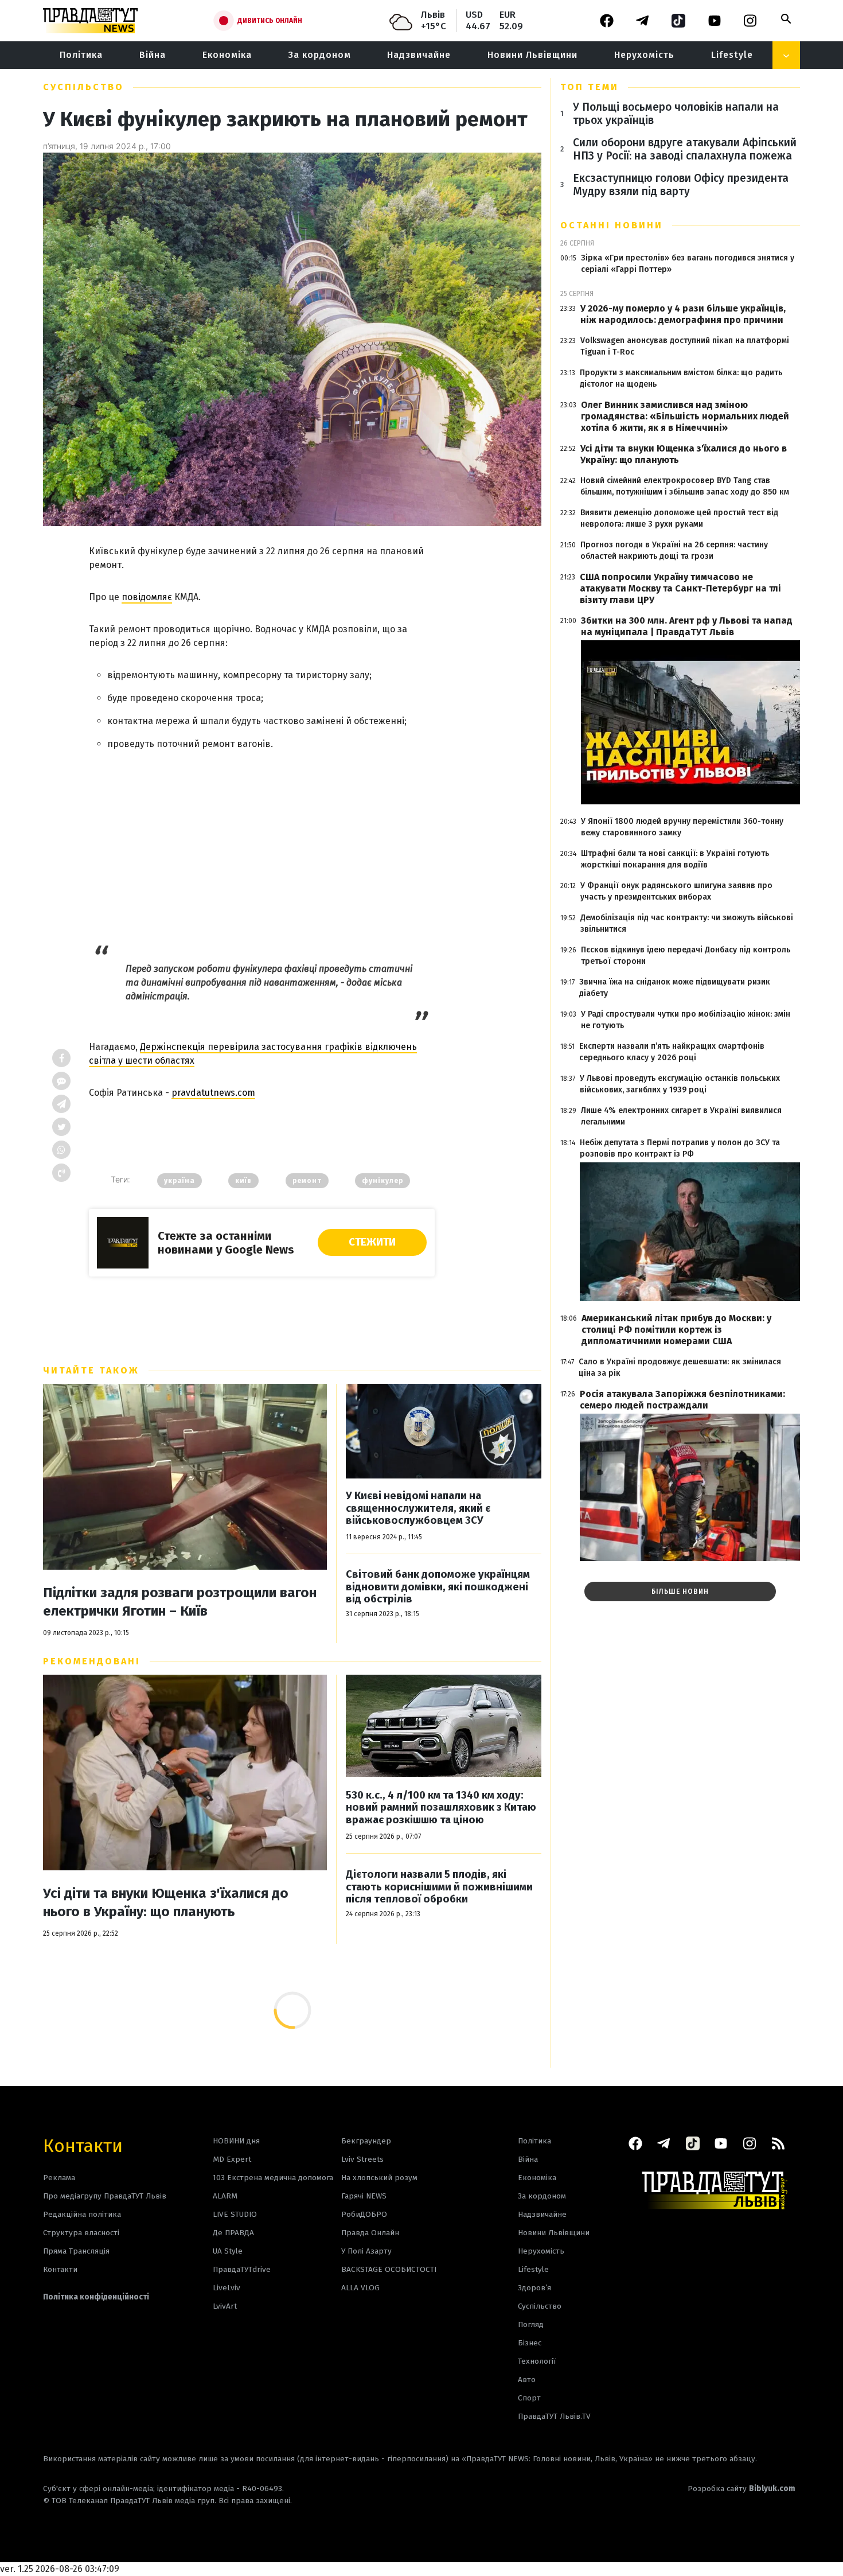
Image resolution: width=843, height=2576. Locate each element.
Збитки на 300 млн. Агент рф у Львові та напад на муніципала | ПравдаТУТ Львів (687, 626)
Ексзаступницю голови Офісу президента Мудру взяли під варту (681, 185)
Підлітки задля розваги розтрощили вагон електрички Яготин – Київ (180, 1602)
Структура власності (81, 2233)
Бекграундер (366, 2141)
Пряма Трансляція (76, 2251)
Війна (153, 55)
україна (179, 1181)
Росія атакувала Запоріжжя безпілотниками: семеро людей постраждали (682, 1400)
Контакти (83, 2145)
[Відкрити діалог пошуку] (786, 19)
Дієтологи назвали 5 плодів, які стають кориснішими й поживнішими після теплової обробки (439, 1887)
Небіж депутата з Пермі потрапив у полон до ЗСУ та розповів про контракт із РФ (680, 1148)
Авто (527, 2380)
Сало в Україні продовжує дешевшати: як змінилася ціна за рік (680, 1367)
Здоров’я (534, 2288)
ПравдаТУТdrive (242, 2269)
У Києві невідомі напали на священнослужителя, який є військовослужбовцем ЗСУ (418, 1508)
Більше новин (680, 1591)
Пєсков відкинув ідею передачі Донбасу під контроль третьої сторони (686, 956)
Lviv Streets (362, 2159)
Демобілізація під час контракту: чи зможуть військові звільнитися (687, 923)
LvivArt (225, 2306)
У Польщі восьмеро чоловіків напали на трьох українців (676, 114)
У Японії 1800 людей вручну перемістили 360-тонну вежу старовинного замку (682, 827)
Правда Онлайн (370, 2233)
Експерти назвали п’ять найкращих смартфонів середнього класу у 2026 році (672, 1052)
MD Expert (232, 2159)
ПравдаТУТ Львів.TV (554, 2416)
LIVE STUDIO (235, 2214)
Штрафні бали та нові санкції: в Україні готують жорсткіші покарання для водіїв (675, 859)
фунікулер (383, 1181)
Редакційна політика (82, 2214)
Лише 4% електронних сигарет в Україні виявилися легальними (681, 1116)
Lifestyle (732, 55)
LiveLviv (227, 2288)
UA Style (228, 2251)
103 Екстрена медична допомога (273, 2178)
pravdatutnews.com (213, 1093)
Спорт (529, 2398)
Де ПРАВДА (233, 2233)
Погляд (531, 2324)
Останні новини (612, 225)
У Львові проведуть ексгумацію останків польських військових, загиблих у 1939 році (680, 1084)
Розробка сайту (741, 2489)
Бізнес (530, 2343)
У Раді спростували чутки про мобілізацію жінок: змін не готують (686, 1020)
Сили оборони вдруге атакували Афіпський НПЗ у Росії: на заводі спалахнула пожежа (685, 149)
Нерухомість (644, 55)
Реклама (59, 2178)
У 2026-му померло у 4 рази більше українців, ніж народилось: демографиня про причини (683, 314)
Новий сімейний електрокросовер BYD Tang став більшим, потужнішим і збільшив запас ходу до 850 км (685, 486)
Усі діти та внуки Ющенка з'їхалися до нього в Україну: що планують (166, 1902)
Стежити (372, 1242)
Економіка (227, 55)
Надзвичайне (419, 55)
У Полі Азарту (366, 2251)
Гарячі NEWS (364, 2196)
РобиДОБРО (364, 2214)
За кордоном (320, 55)
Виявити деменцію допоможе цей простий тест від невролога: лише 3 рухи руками (679, 518)
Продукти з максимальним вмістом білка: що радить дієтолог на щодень (681, 378)
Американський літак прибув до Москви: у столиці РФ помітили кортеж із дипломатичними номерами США (676, 1330)
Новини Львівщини (532, 55)
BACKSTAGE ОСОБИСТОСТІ (389, 2269)
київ (243, 1181)
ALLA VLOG (360, 2288)
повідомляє (147, 597)
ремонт (307, 1181)
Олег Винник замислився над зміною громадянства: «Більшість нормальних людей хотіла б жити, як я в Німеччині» (685, 416)
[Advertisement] (262, 840)
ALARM (225, 2196)
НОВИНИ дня (236, 2141)
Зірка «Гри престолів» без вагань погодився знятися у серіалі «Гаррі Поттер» (688, 264)
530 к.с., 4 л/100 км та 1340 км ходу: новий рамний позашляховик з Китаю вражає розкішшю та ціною (441, 1808)
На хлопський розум (379, 2178)
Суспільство (83, 87)
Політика (81, 55)
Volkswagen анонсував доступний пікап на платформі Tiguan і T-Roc (685, 346)
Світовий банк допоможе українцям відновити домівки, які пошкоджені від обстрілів (438, 1587)
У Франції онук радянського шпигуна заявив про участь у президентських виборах (676, 891)
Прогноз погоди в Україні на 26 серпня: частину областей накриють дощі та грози (674, 550)
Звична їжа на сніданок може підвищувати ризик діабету (675, 988)
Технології (537, 2361)
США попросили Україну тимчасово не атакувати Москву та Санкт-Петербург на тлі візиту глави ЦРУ (680, 588)
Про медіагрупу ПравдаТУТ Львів (105, 2196)
